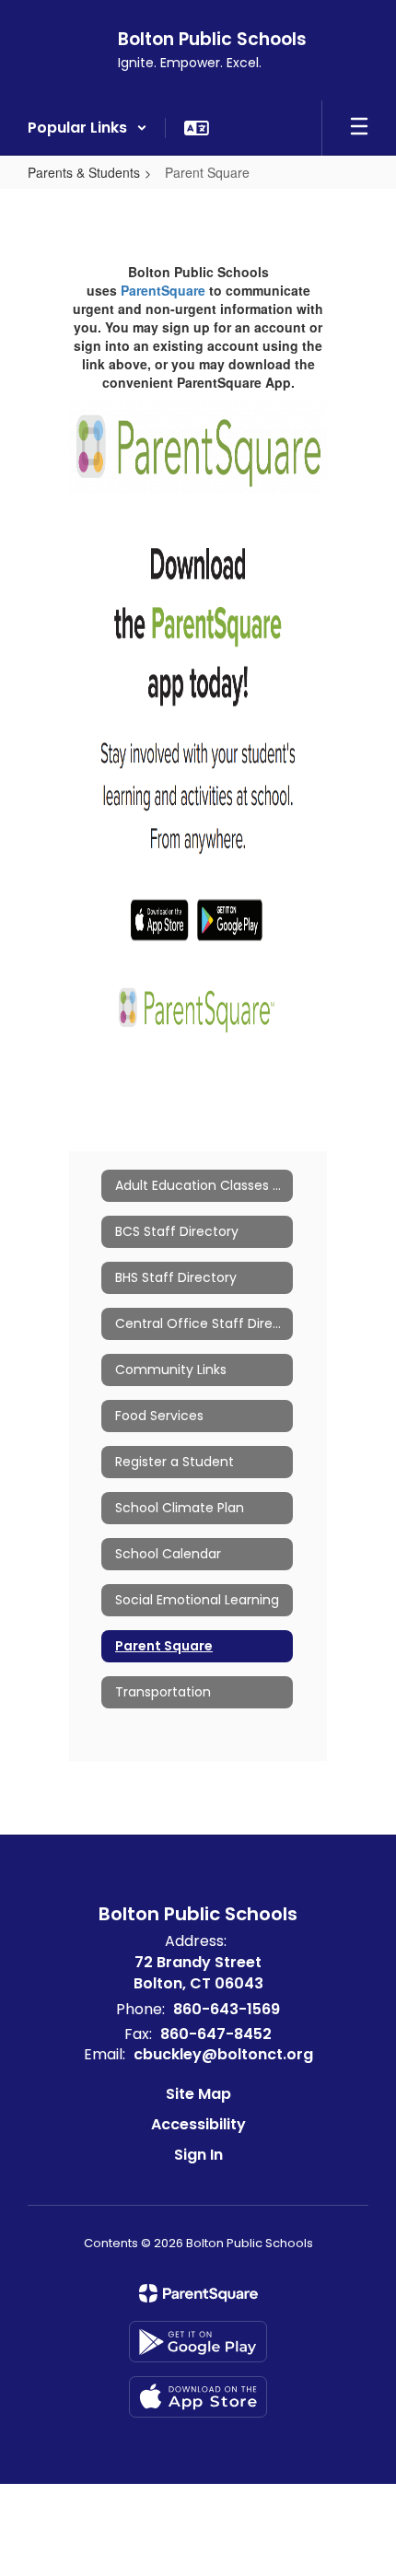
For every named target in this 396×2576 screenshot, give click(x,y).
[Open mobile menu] (359, 128)
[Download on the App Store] (198, 2397)
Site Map (198, 2094)
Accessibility (198, 2124)
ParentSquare (163, 290)
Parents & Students (84, 172)
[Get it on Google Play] (198, 2342)
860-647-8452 (216, 2034)
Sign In (198, 2155)
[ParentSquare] (198, 2293)
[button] (87, 128)
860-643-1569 (227, 2009)
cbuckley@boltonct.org (223, 2054)
